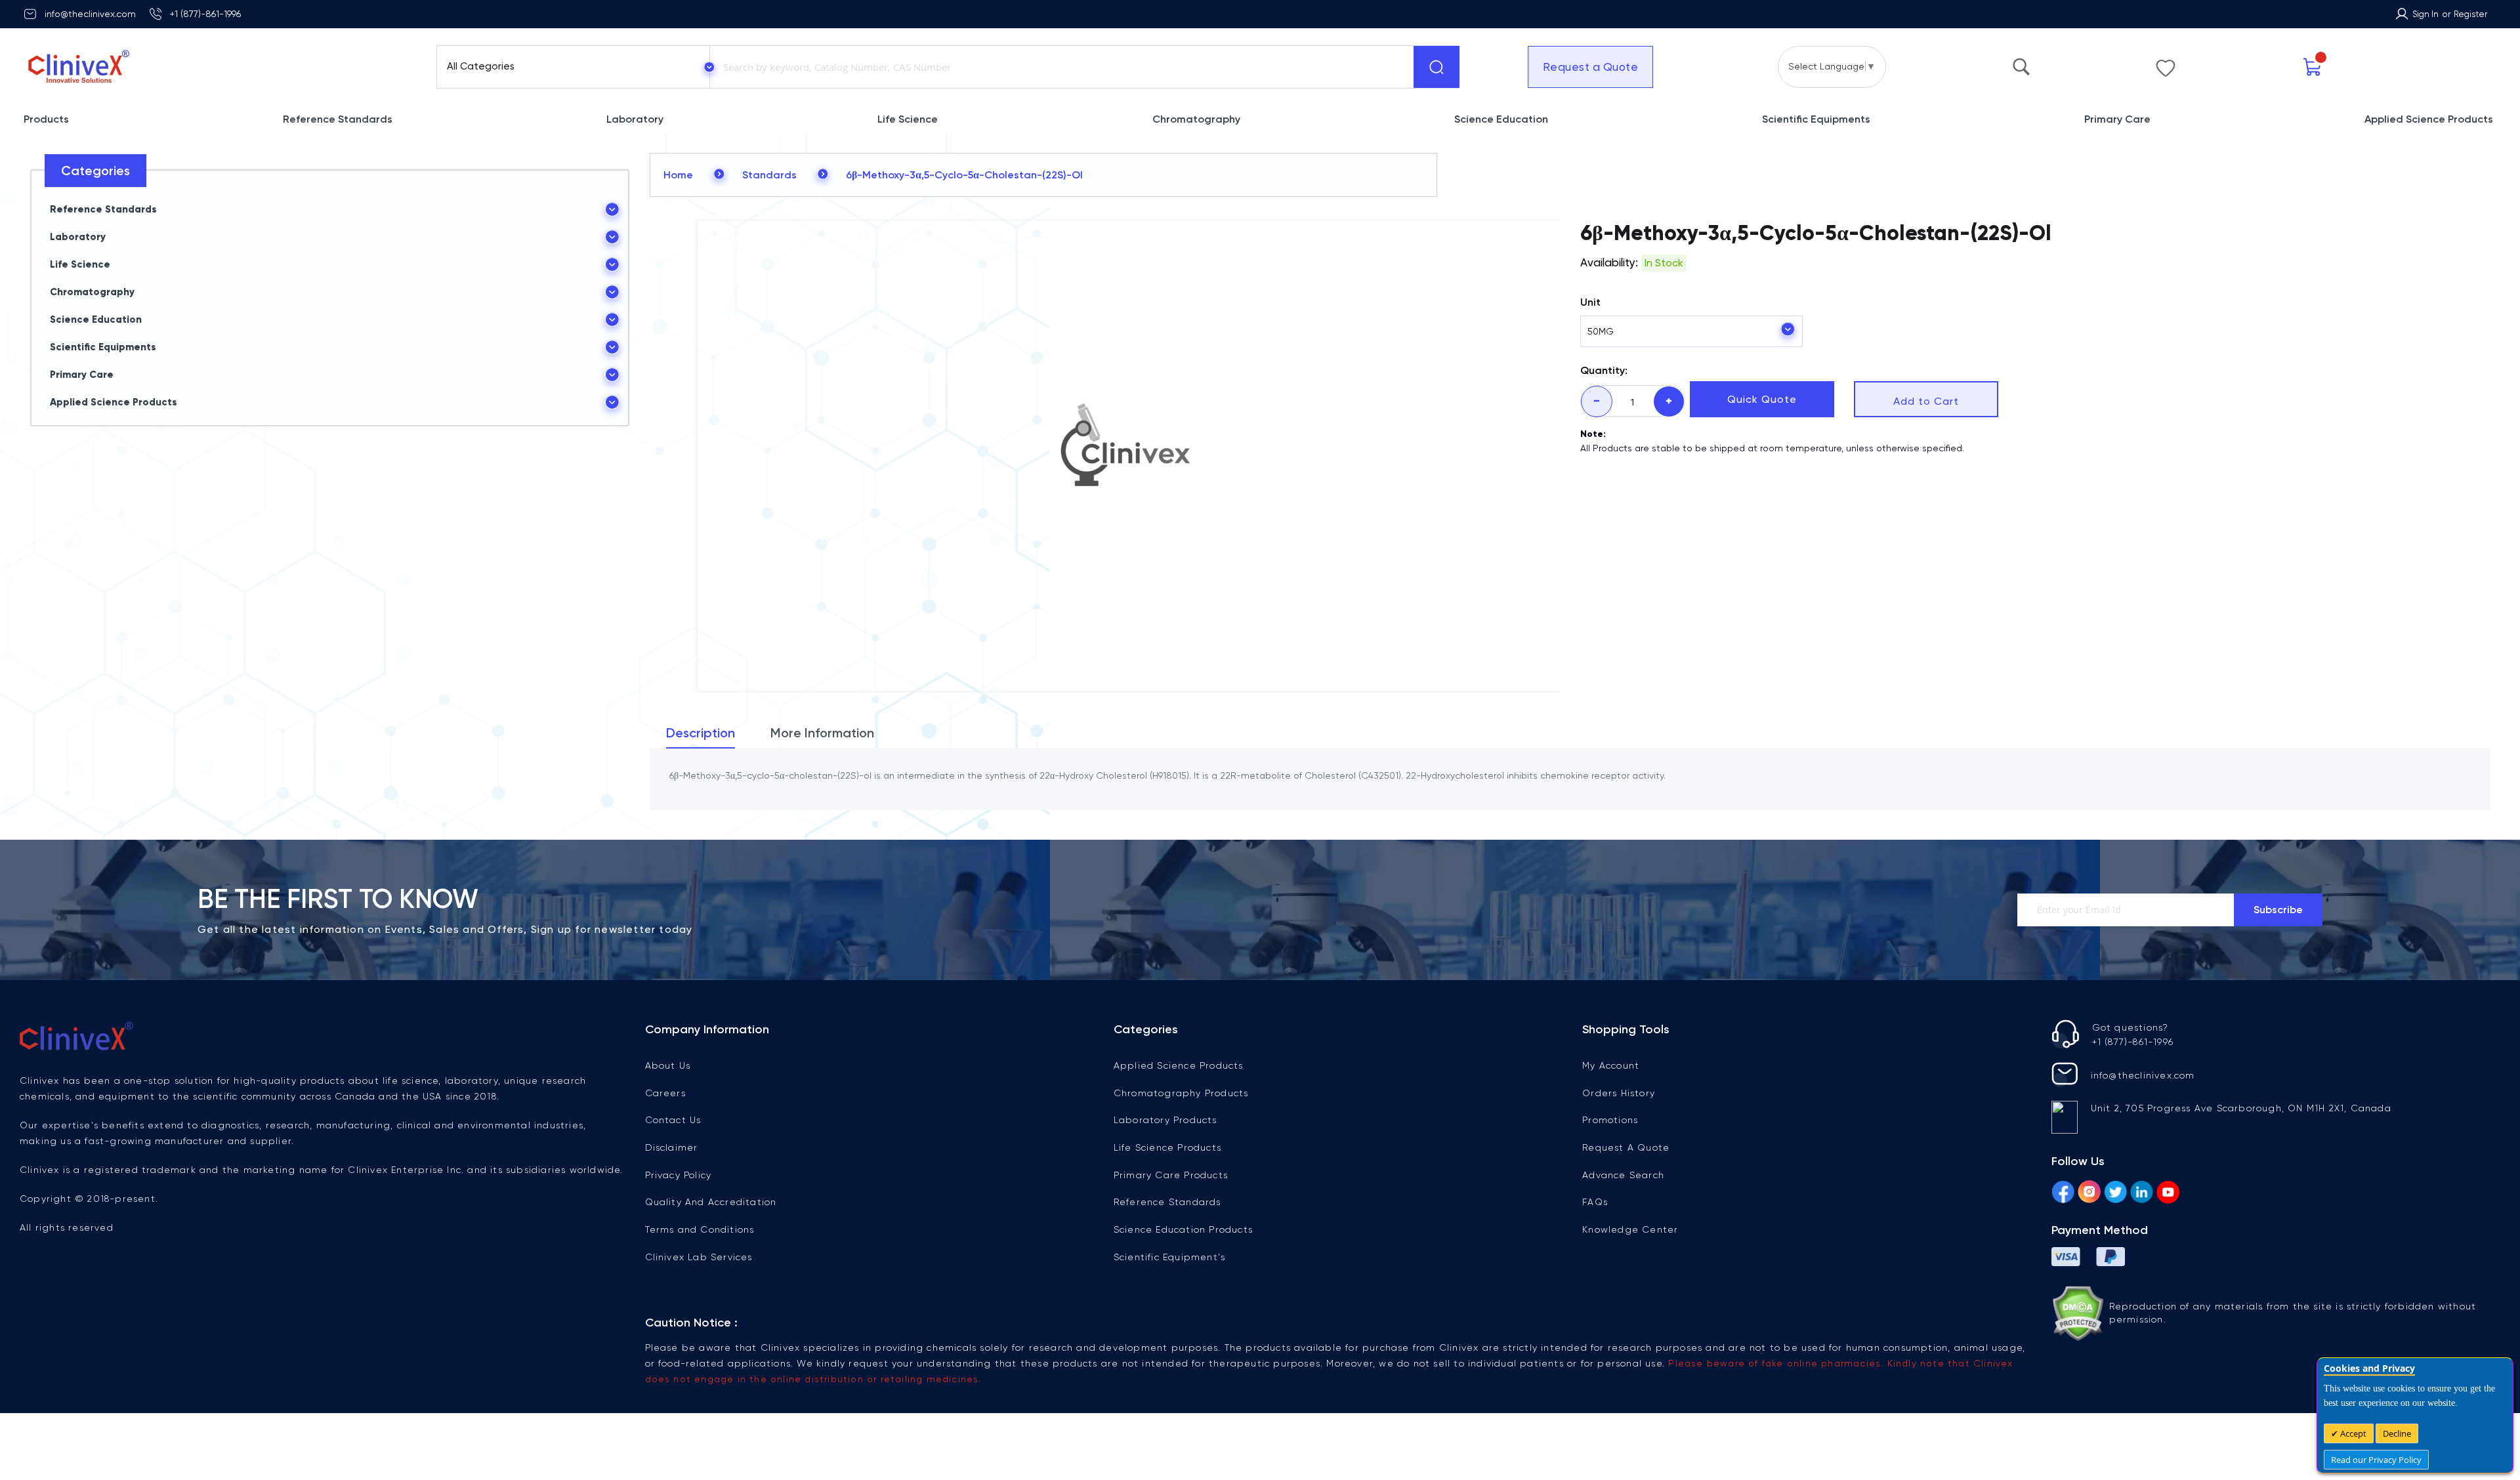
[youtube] (2168, 1194)
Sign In (2425, 14)
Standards (769, 175)
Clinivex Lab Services (699, 1257)
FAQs (1595, 1202)
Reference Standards (1167, 1202)
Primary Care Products (1171, 1175)
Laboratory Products (1165, 1120)
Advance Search (1623, 1175)
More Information (822, 733)
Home (678, 175)
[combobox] (1059, 67)
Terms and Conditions (700, 1229)
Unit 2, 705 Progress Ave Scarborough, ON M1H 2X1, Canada (2241, 1108)
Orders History (1619, 1093)
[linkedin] (2142, 1194)
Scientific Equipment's (1169, 1257)
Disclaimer (672, 1147)
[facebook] (2063, 1194)
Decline (2397, 1433)
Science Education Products (1183, 1229)
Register (2470, 14)
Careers (665, 1093)
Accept (2352, 1433)
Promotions (1610, 1120)
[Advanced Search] (2021, 64)
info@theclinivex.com (90, 14)
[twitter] (2115, 1194)
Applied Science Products (1179, 1065)
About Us (668, 1065)
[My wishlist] (2166, 65)
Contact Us (673, 1120)
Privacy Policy (679, 1175)
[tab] (701, 736)
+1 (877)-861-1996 (205, 14)
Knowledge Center (1630, 1229)
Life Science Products (1167, 1147)
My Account (1611, 1065)
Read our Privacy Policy (2376, 1460)
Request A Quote (1626, 1147)
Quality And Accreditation (711, 1202)
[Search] (1437, 67)
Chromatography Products (1181, 1093)
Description (701, 733)
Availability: (1609, 262)
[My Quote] (2313, 67)
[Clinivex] (218, 67)
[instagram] (2089, 1194)
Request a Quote (1591, 67)
